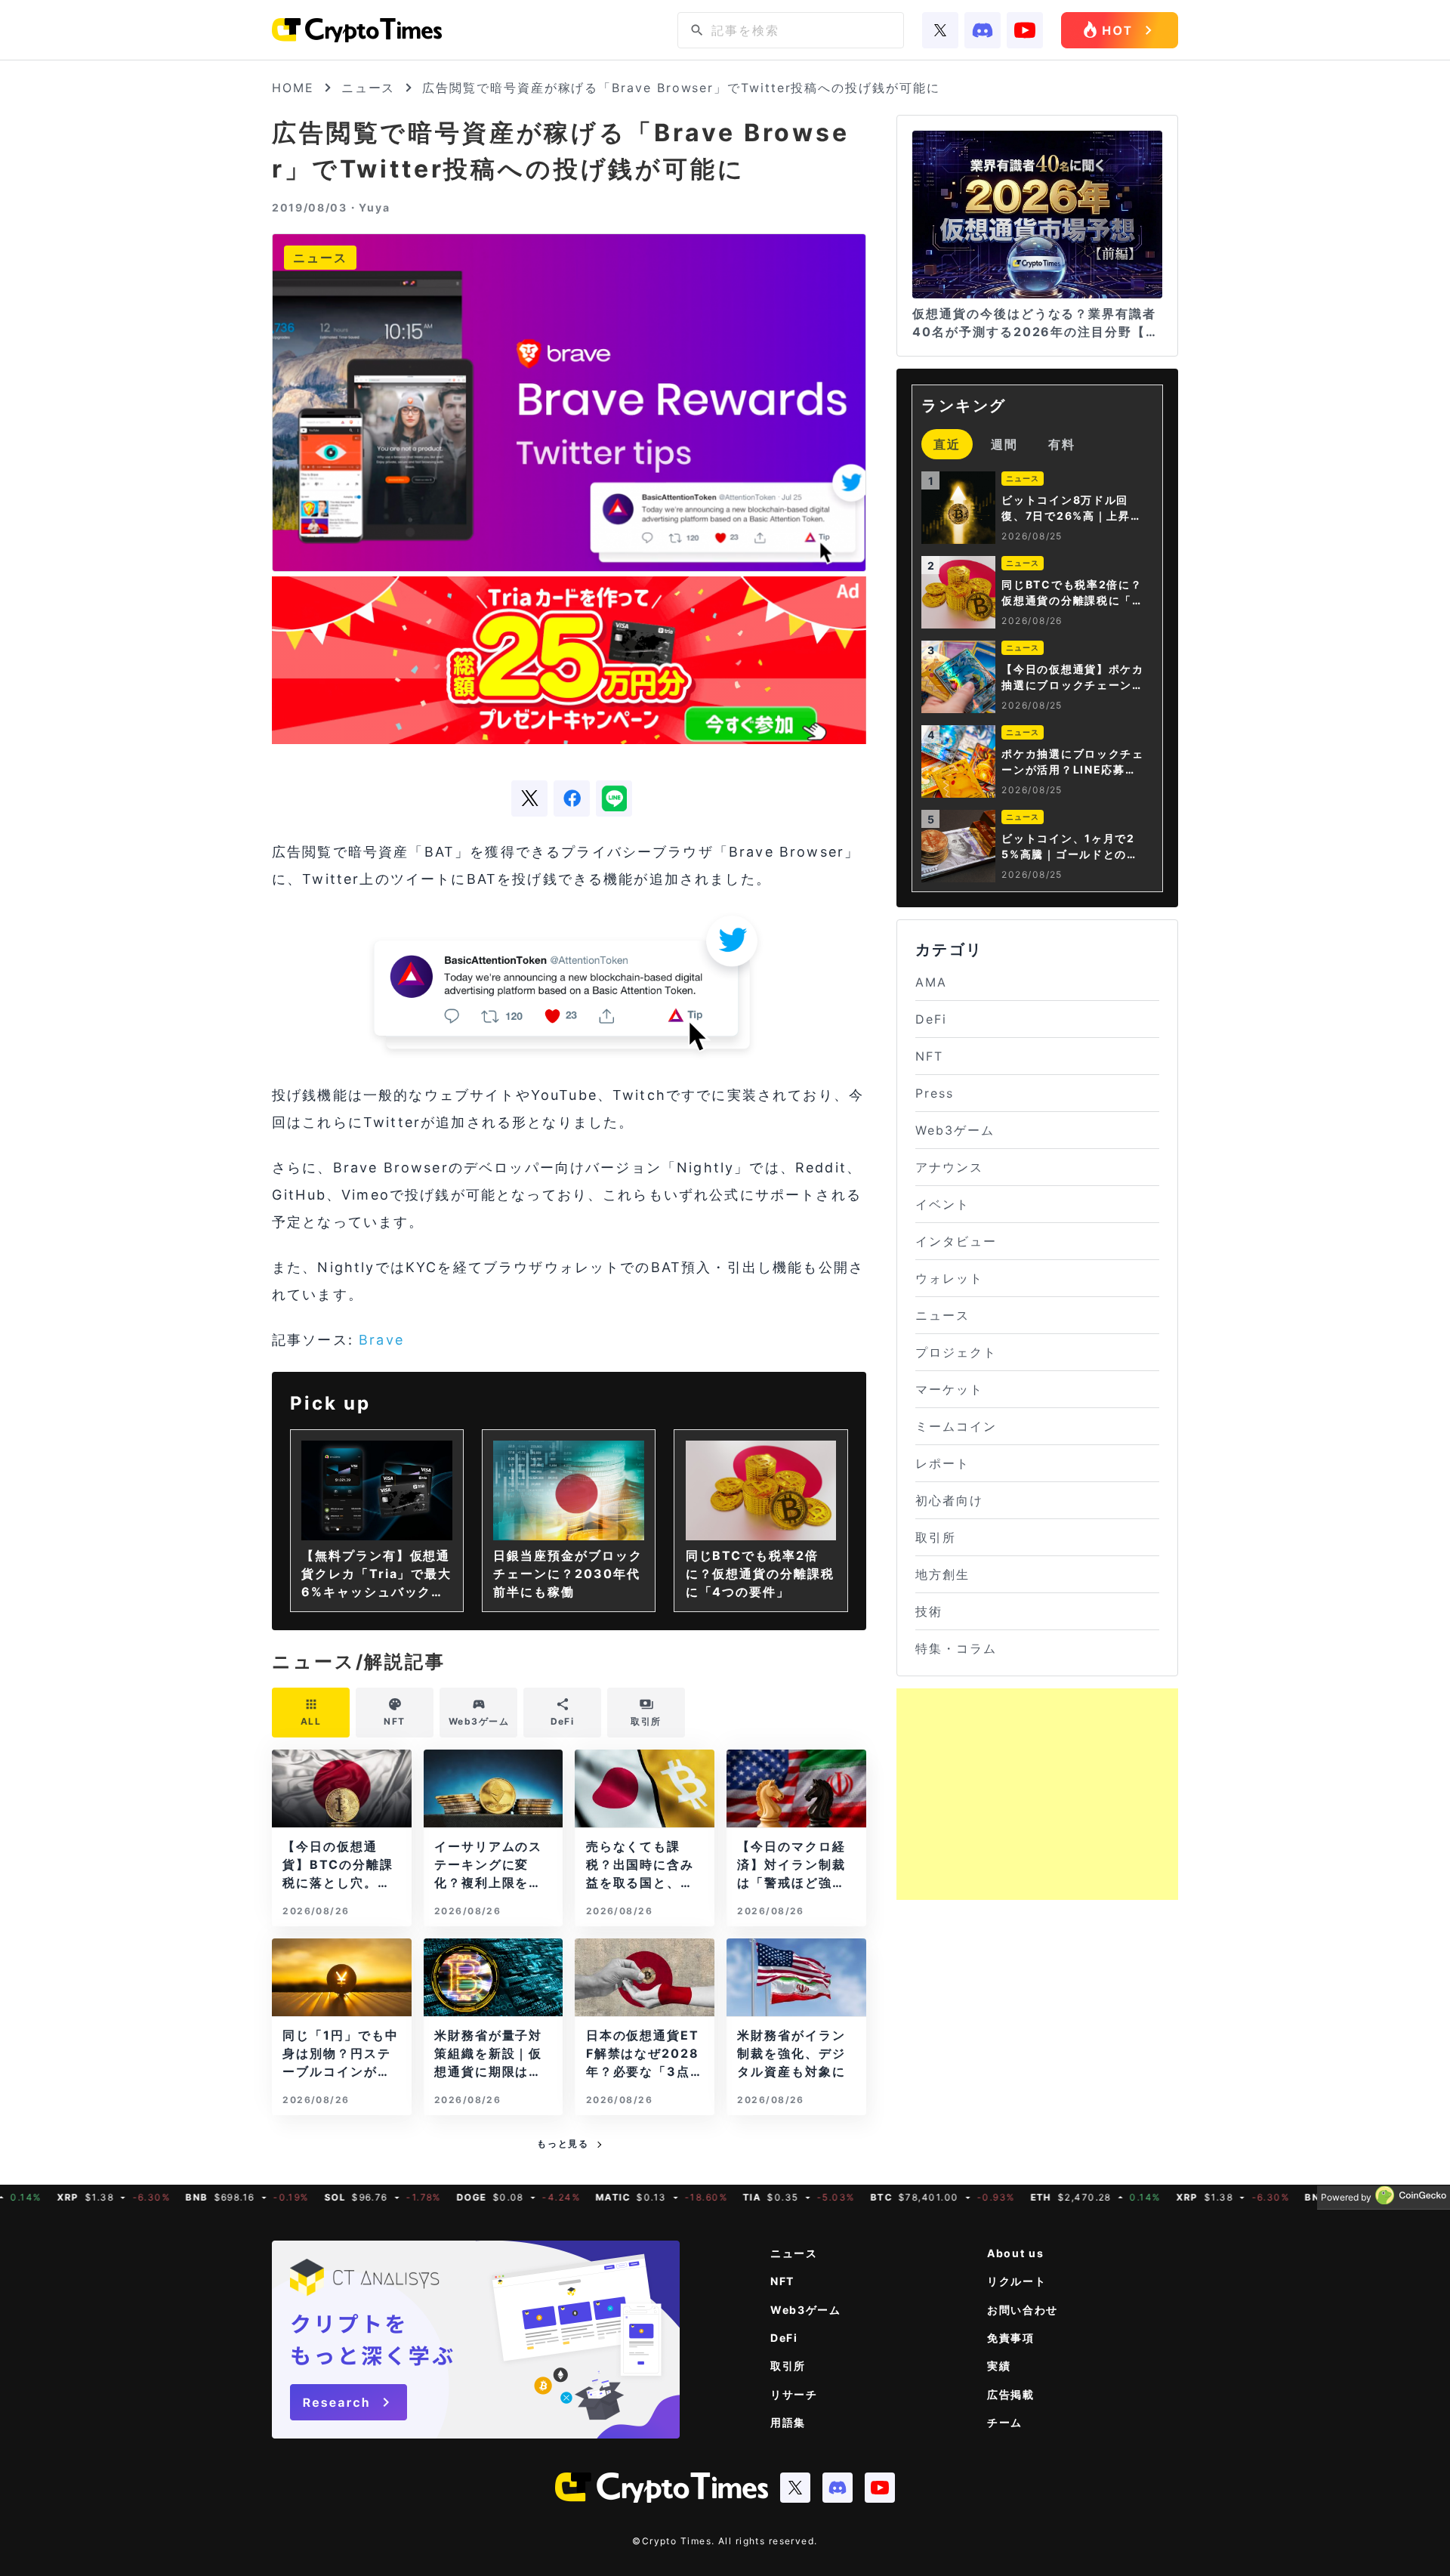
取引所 (936, 1537)
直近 (947, 444)
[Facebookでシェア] (572, 798)
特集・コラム (956, 1648)
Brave (381, 1340)
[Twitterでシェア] (529, 798)
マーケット (949, 1389)
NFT (929, 1056)
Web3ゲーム (955, 1130)
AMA (931, 982)
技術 (929, 1611)
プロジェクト (956, 1352)
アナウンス (949, 1167)
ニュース (369, 88)
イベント (942, 1204)
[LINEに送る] (614, 798)
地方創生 (942, 1574)
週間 (1004, 444)
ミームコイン (956, 1426)
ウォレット (949, 1278)
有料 (1062, 444)
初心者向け (949, 1500)
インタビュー (956, 1241)
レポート (942, 1463)
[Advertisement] (1037, 1794)
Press (935, 1093)
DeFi (931, 1019)
